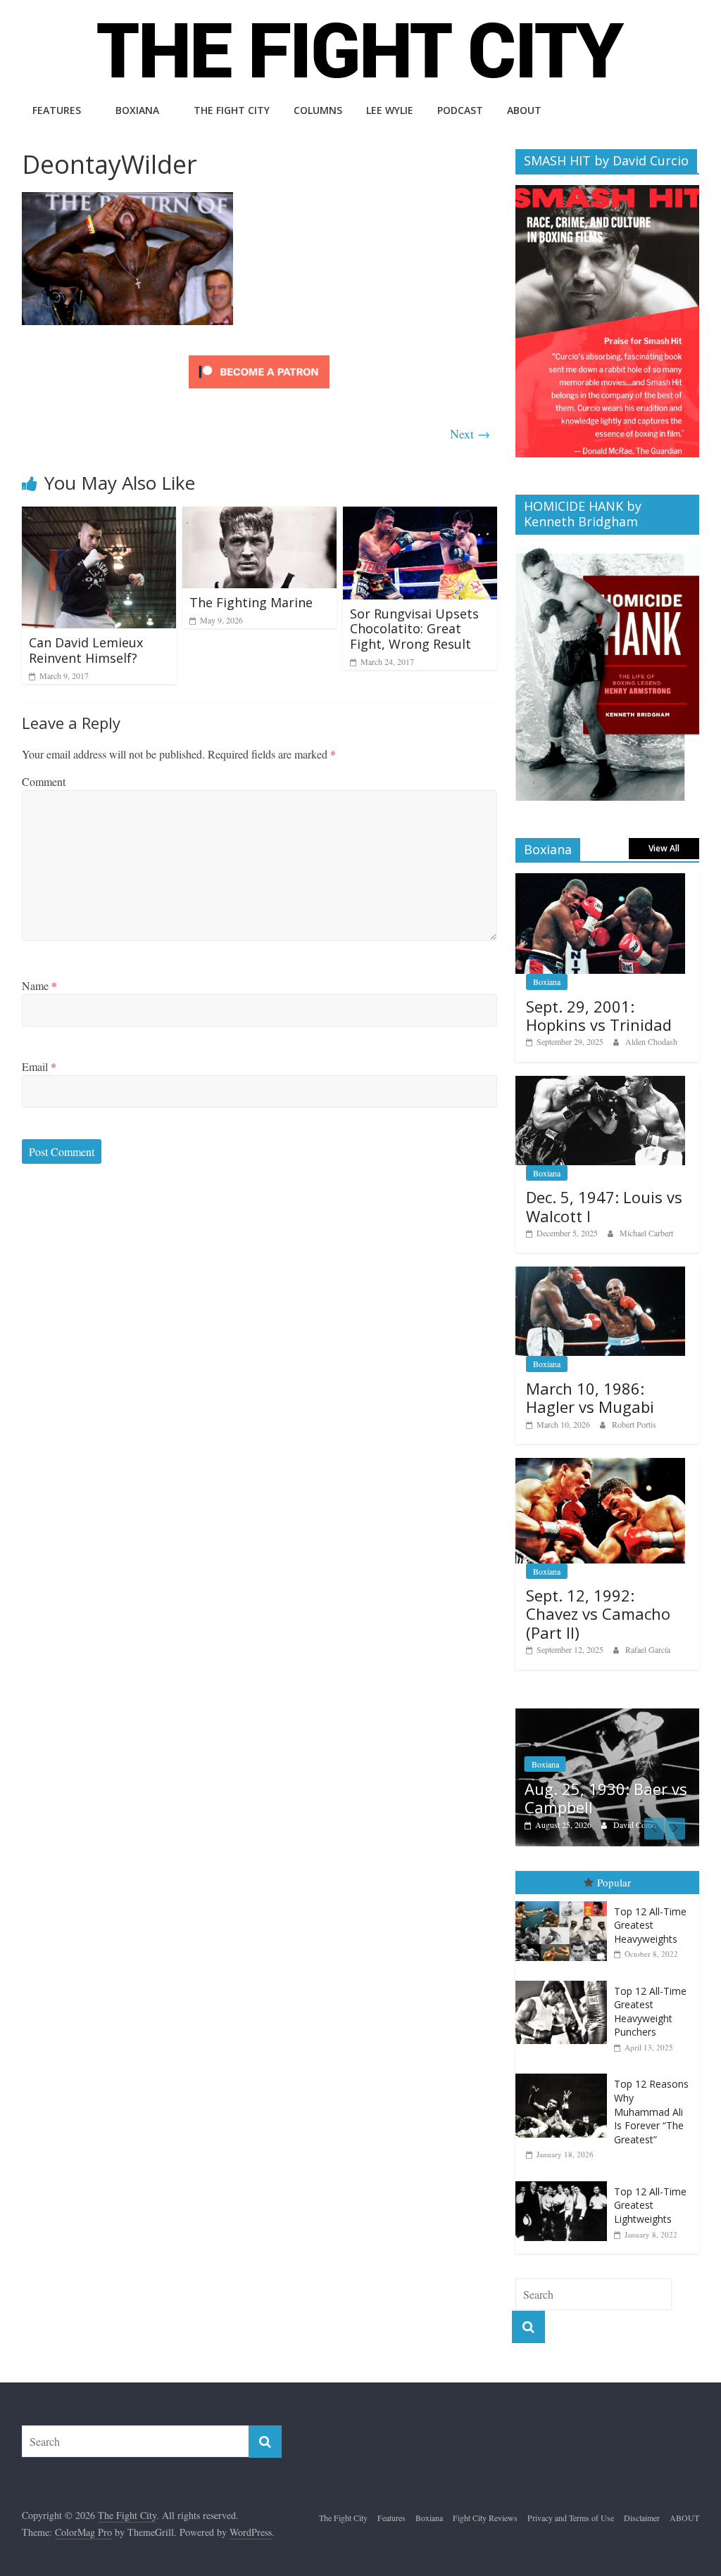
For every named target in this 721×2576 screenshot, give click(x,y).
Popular (614, 1865)
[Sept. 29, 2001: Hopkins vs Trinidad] (601, 881)
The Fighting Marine (251, 602)
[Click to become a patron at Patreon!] (259, 357)
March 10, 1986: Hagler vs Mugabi (590, 1397)
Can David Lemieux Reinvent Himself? (86, 650)
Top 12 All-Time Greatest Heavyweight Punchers (650, 1994)
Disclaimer (642, 2501)
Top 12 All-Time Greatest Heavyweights (650, 1908)
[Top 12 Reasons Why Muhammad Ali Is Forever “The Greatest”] (565, 2057)
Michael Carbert (646, 1233)
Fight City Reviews (594, 1747)
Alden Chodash (651, 1041)
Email (39, 1066)
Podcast (460, 110)
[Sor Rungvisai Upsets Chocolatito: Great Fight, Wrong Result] (420, 515)
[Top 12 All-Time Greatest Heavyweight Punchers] (565, 1963)
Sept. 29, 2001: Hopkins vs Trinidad (599, 1015)
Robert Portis (634, 1424)
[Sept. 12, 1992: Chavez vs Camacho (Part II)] (601, 1465)
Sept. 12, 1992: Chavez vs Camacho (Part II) (598, 1614)
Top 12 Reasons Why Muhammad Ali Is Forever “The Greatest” (651, 2094)
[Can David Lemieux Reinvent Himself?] (99, 515)
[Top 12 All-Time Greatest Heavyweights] (565, 1884)
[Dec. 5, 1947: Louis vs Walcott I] (601, 1083)
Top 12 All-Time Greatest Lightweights (650, 2188)
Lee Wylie (390, 110)
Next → (470, 433)
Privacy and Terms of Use (571, 2501)
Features (57, 110)
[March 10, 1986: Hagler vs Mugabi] (601, 1274)
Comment (44, 781)
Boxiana (137, 110)
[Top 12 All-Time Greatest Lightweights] (565, 2164)
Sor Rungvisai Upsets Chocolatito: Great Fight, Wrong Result (414, 629)
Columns (318, 110)
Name (39, 985)
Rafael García (648, 1649)
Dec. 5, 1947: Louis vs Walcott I (604, 1206)
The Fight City (232, 110)
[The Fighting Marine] (260, 515)
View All (664, 848)
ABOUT (524, 110)
